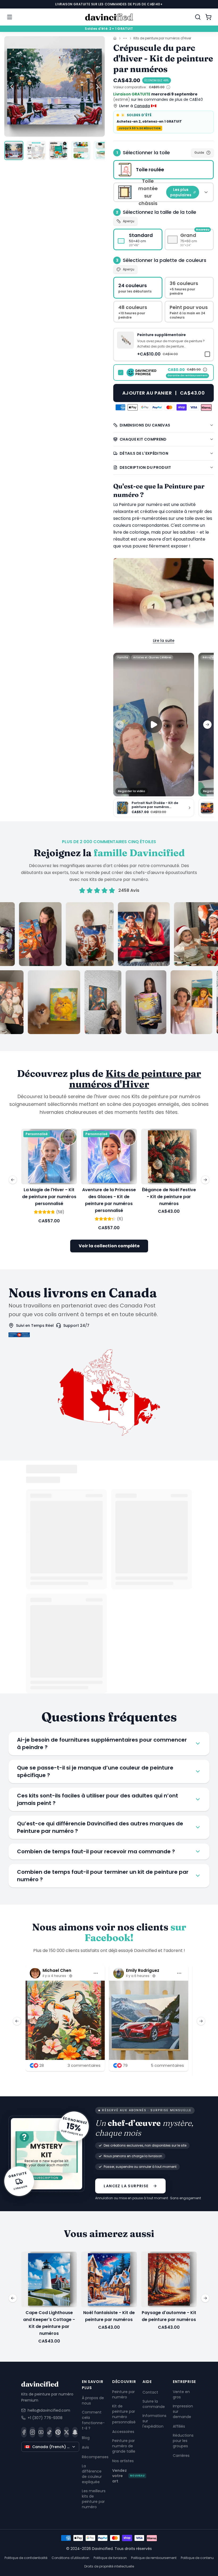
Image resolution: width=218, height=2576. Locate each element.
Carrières (181, 2456)
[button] (163, 344)
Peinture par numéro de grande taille (124, 2446)
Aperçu (129, 221)
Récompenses (95, 2457)
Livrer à (135, 106)
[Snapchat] (75, 2432)
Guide (199, 152)
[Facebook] (24, 2432)
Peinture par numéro (123, 2394)
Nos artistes (123, 2461)
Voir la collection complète (109, 1246)
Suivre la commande (154, 2404)
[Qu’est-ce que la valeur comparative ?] (168, 87)
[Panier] (208, 17)
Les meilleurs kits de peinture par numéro (94, 2499)
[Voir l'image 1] (14, 150)
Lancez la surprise (126, 2186)
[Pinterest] (58, 2432)
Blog (86, 2437)
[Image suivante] (97, 86)
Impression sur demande (183, 2411)
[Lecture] (154, 725)
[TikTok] (49, 2432)
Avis (85, 2447)
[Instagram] (32, 2432)
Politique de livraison (110, 2558)
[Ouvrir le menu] (10, 17)
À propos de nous (93, 2400)
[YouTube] (41, 2432)
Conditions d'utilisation (70, 2558)
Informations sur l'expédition (154, 2421)
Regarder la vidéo (132, 791)
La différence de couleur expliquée (92, 2474)
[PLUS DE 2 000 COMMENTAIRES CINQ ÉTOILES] (109, 968)
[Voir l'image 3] (58, 150)
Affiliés (179, 2426)
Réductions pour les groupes (183, 2441)
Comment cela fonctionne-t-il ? (93, 2420)
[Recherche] (198, 17)
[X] (66, 2432)
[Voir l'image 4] (81, 150)
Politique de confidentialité (26, 2558)
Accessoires (123, 2432)
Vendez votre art (128, 2476)
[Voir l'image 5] (103, 150)
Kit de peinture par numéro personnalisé (124, 2414)
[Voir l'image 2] (36, 150)
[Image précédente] (12, 86)
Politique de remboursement (154, 2558)
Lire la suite (164, 641)
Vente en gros (181, 2394)
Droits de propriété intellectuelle (109, 2566)
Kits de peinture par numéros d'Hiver (162, 38)
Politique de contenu (197, 2558)
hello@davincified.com (49, 2410)
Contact (150, 2392)
